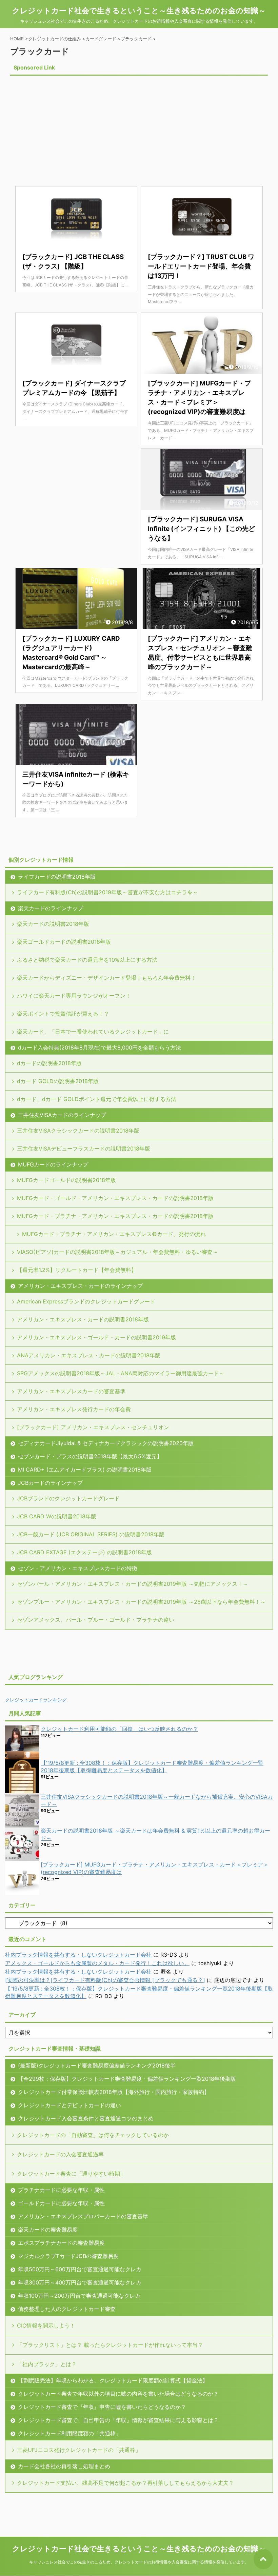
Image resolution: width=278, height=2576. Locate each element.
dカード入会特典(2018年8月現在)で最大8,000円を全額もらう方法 (100, 1047)
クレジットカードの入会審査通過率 (60, 2154)
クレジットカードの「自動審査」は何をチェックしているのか (93, 2135)
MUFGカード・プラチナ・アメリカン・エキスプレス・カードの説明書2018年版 (115, 1216)
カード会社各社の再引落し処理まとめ (64, 2466)
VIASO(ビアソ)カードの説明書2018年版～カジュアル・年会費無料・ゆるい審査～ (117, 1252)
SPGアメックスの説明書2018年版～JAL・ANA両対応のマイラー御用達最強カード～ (121, 1373)
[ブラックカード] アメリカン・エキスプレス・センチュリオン (93, 1427)
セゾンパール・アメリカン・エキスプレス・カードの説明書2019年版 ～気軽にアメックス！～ (133, 1584)
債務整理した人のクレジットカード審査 (67, 2309)
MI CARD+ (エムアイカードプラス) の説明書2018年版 (85, 1470)
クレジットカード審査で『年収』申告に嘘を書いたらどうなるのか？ (102, 2407)
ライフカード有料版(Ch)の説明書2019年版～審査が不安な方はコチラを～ (107, 892)
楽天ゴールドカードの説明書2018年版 (64, 942)
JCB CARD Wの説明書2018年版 (57, 1516)
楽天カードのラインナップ (51, 908)
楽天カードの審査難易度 (48, 2230)
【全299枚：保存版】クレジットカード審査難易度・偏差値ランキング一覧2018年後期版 (127, 2079)
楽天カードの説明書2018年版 (53, 924)
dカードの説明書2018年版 (49, 1063)
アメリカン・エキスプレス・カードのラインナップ (80, 1286)
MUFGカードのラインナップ (53, 1164)
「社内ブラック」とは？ (47, 2364)
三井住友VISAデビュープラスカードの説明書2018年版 (84, 1149)
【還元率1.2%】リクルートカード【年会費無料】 (77, 1270)
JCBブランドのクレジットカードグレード (68, 1498)
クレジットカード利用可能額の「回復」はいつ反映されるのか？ (119, 1729)
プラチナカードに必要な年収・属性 (61, 2190)
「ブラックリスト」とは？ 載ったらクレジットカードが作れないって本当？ (110, 2345)
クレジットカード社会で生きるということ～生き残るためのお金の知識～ (139, 11)
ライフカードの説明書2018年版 (57, 877)
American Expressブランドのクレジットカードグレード (86, 1301)
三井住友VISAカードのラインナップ (62, 1115)
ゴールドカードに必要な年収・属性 (61, 2203)
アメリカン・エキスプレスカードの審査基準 (71, 1391)
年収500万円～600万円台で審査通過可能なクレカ (80, 2269)
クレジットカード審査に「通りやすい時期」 (71, 2174)
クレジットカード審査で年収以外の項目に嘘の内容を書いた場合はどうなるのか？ (118, 2394)
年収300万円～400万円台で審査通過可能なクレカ (80, 2282)
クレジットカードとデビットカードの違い (69, 2105)
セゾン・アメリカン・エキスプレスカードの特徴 (78, 1568)
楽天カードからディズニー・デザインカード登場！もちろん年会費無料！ (106, 978)
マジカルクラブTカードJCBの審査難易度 (68, 2256)
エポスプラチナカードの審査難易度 (61, 2243)
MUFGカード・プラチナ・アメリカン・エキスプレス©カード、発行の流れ (114, 1234)
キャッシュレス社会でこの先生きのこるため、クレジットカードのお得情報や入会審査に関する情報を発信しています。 (139, 2562)
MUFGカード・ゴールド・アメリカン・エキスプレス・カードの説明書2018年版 (115, 1198)
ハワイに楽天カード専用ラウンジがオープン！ (74, 996)
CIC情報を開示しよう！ (46, 2325)
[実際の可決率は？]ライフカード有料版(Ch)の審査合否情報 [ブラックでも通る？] (105, 1980)
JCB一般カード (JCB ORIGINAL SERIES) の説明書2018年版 (91, 1534)
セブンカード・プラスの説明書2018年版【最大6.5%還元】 (90, 1456)
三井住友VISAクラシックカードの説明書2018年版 (78, 1131)
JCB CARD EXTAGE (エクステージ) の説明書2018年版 (84, 1552)
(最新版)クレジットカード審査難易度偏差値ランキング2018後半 (97, 2065)
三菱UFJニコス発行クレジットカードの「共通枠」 (79, 2450)
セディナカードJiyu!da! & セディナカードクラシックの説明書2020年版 (106, 1443)
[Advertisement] (67, 125)
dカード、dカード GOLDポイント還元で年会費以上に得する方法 (97, 1099)
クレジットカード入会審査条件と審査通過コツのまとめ (86, 2118)
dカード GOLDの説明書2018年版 (58, 1081)
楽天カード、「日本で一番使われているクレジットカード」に (93, 1032)
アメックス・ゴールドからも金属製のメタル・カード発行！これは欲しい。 (97, 1963)
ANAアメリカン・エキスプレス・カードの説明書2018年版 (89, 1355)
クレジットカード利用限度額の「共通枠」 (69, 2433)
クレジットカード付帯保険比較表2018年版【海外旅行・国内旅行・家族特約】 (114, 2092)
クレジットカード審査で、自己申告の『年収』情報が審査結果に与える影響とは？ (118, 2420)
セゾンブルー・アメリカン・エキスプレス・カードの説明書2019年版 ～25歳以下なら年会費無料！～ (141, 1602)
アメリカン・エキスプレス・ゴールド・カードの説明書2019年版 (96, 1337)
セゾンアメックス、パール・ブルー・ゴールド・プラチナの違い (96, 1620)
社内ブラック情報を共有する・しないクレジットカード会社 (78, 1955)
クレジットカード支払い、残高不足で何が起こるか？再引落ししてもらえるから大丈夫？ (125, 2483)
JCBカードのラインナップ (50, 1483)
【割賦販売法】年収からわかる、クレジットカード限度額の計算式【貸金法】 (113, 2380)
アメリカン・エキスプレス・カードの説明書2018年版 (83, 1319)
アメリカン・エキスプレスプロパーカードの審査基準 (83, 2216)
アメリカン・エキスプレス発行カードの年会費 (74, 1409)
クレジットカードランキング (36, 1700)
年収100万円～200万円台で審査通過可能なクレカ (79, 2296)
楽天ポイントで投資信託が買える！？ (63, 1014)
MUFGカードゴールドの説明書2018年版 (66, 1180)
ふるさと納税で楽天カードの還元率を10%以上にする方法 (87, 960)
